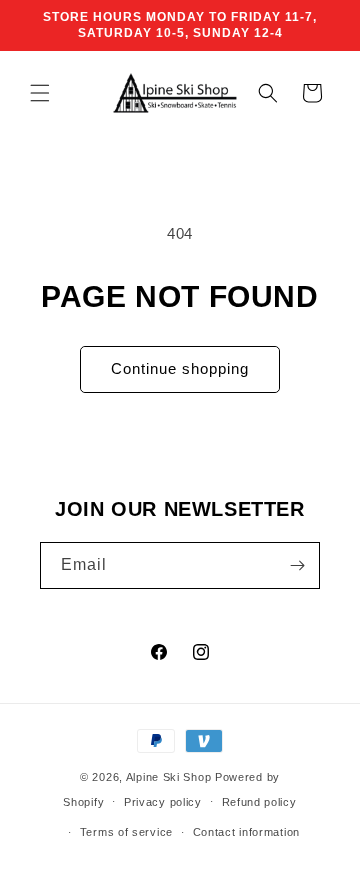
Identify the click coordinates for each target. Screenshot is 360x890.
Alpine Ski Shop (169, 777)
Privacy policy (163, 802)
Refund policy (259, 802)
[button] (40, 93)
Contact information (246, 832)
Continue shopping (180, 368)
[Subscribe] (297, 565)
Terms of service (126, 832)
